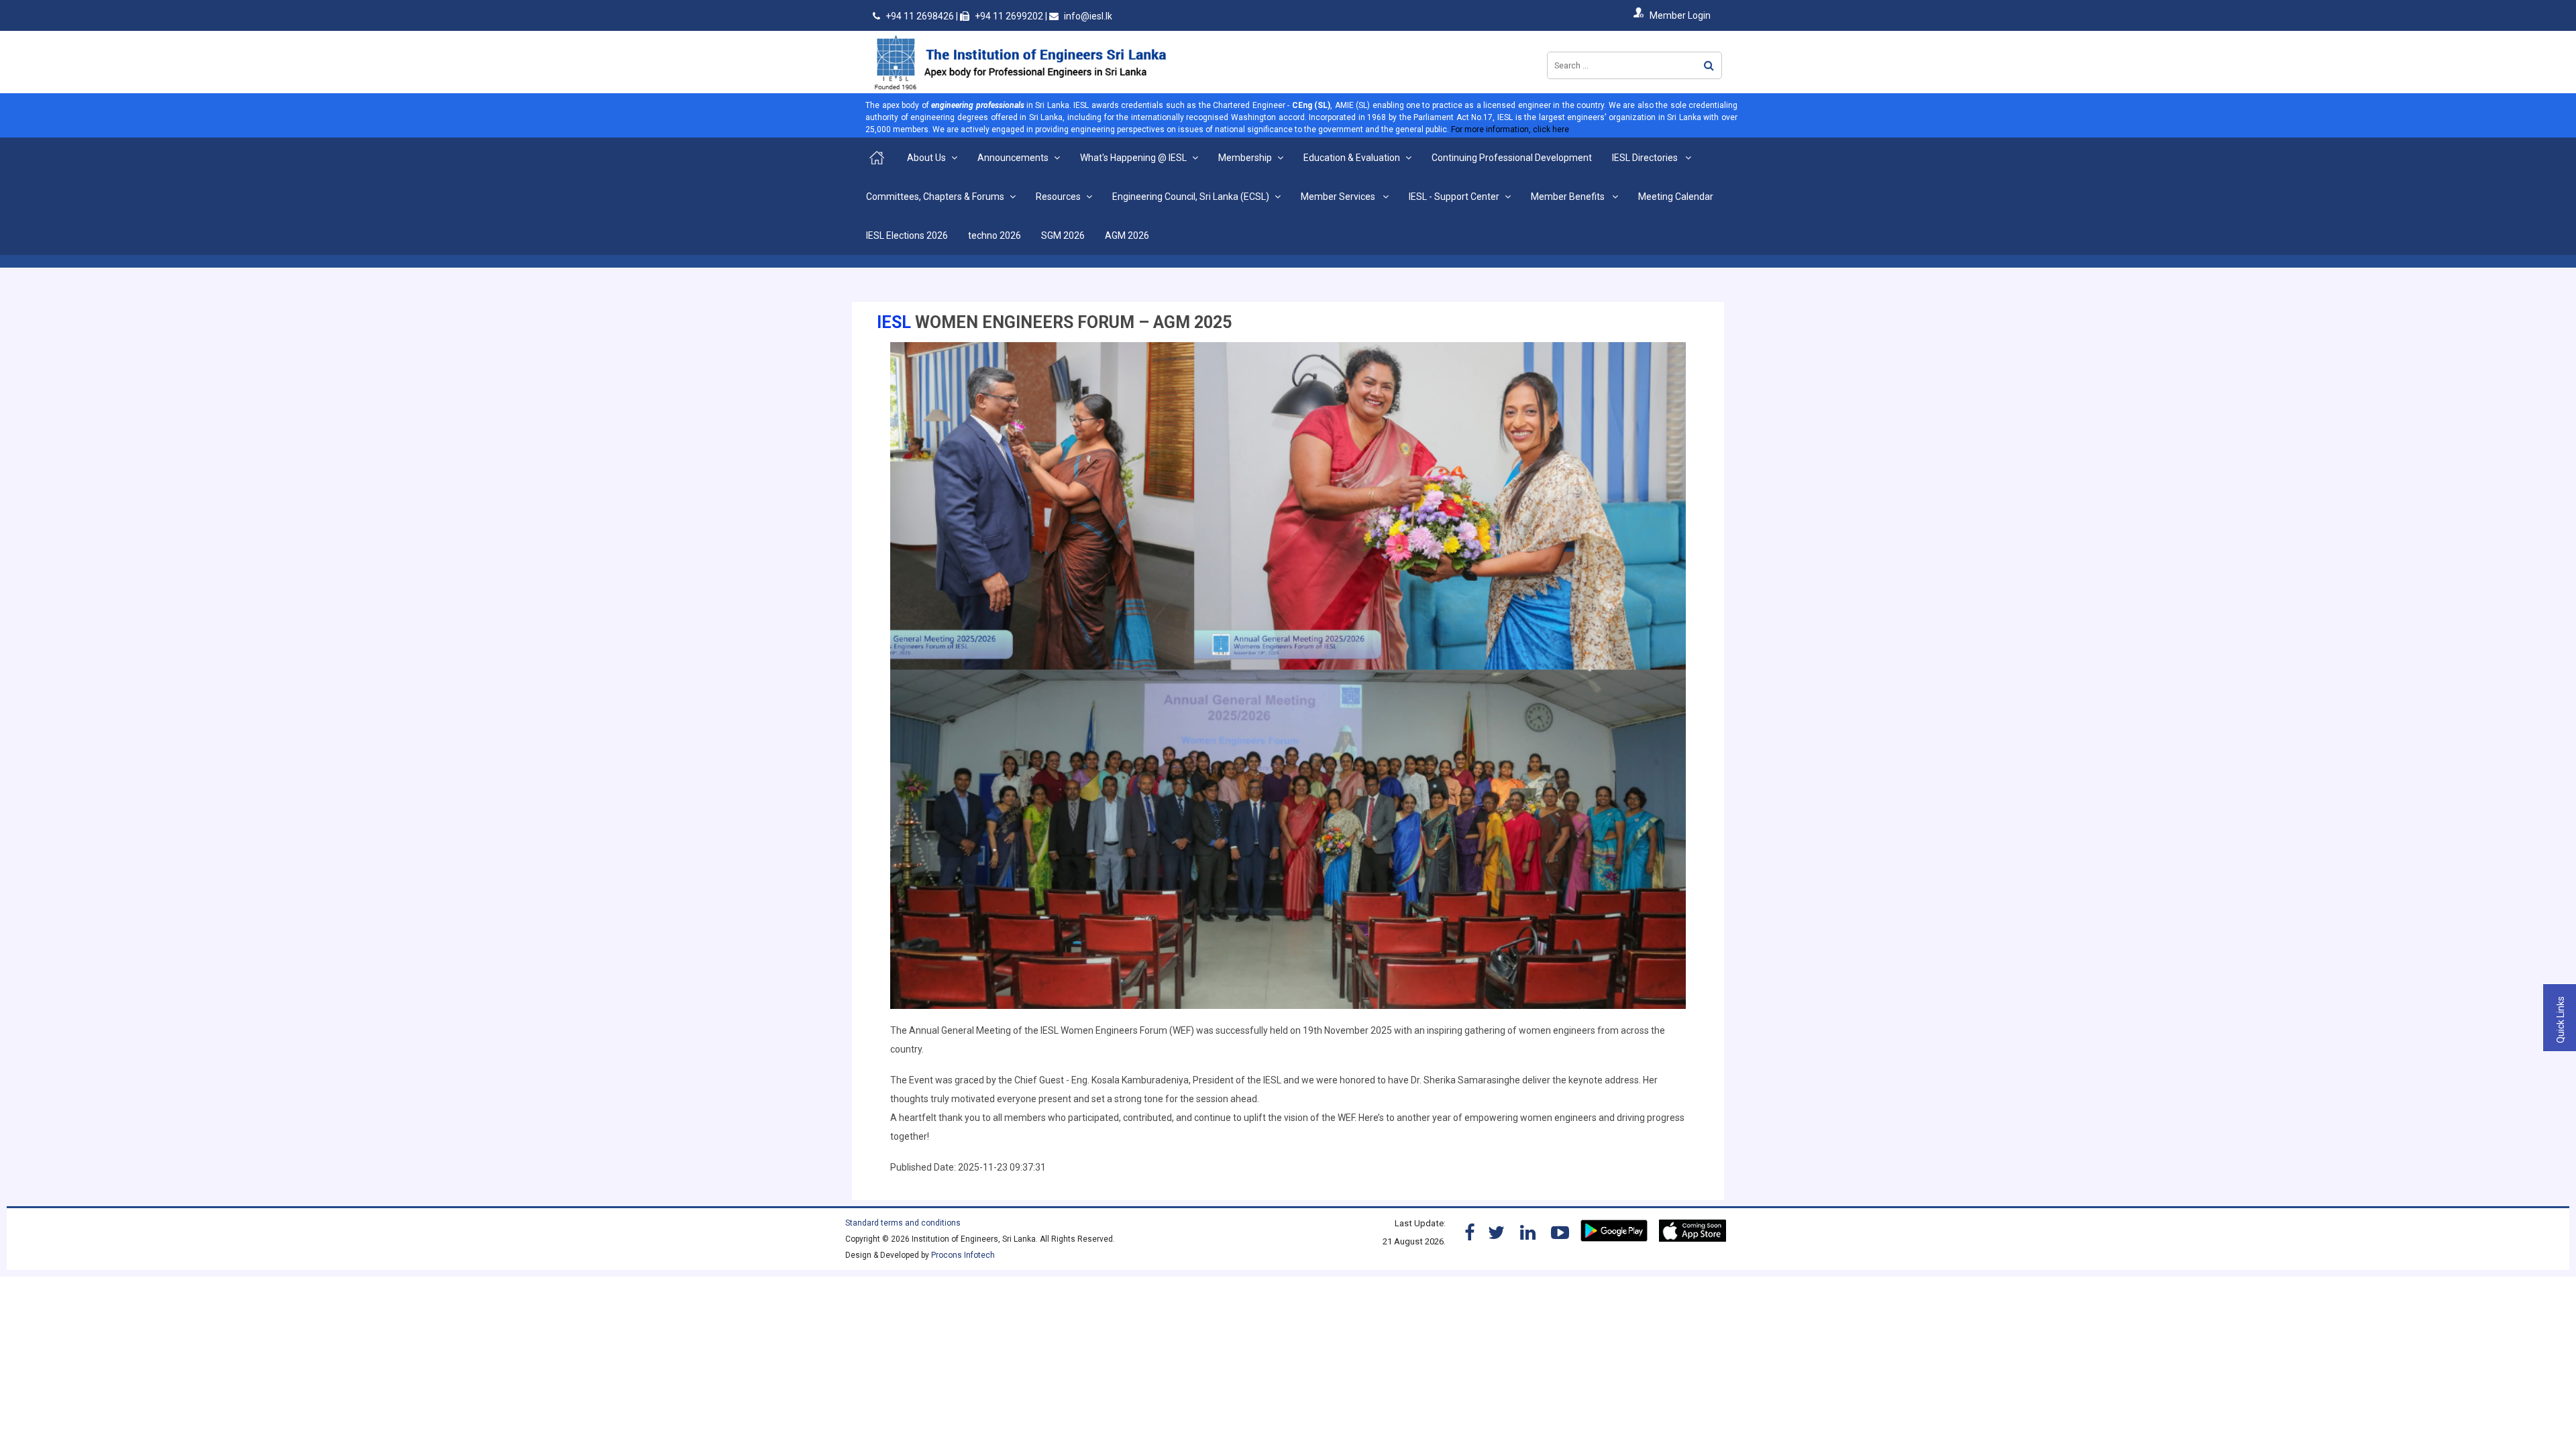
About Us (926, 158)
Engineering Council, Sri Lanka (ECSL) (1191, 197)
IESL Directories (1646, 158)
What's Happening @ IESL (1133, 158)
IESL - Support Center (1454, 197)
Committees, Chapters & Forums (935, 197)
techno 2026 (995, 235)
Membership (1245, 158)
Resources (1058, 197)
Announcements (1013, 158)
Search (1709, 65)
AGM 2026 (1127, 235)
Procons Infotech (963, 1255)
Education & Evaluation (1352, 158)
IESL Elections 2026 (907, 235)
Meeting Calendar (1676, 197)
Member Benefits (1569, 197)
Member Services (1339, 197)
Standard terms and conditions (903, 1223)
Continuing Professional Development (1512, 158)
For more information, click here (1510, 129)
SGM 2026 (1063, 235)
